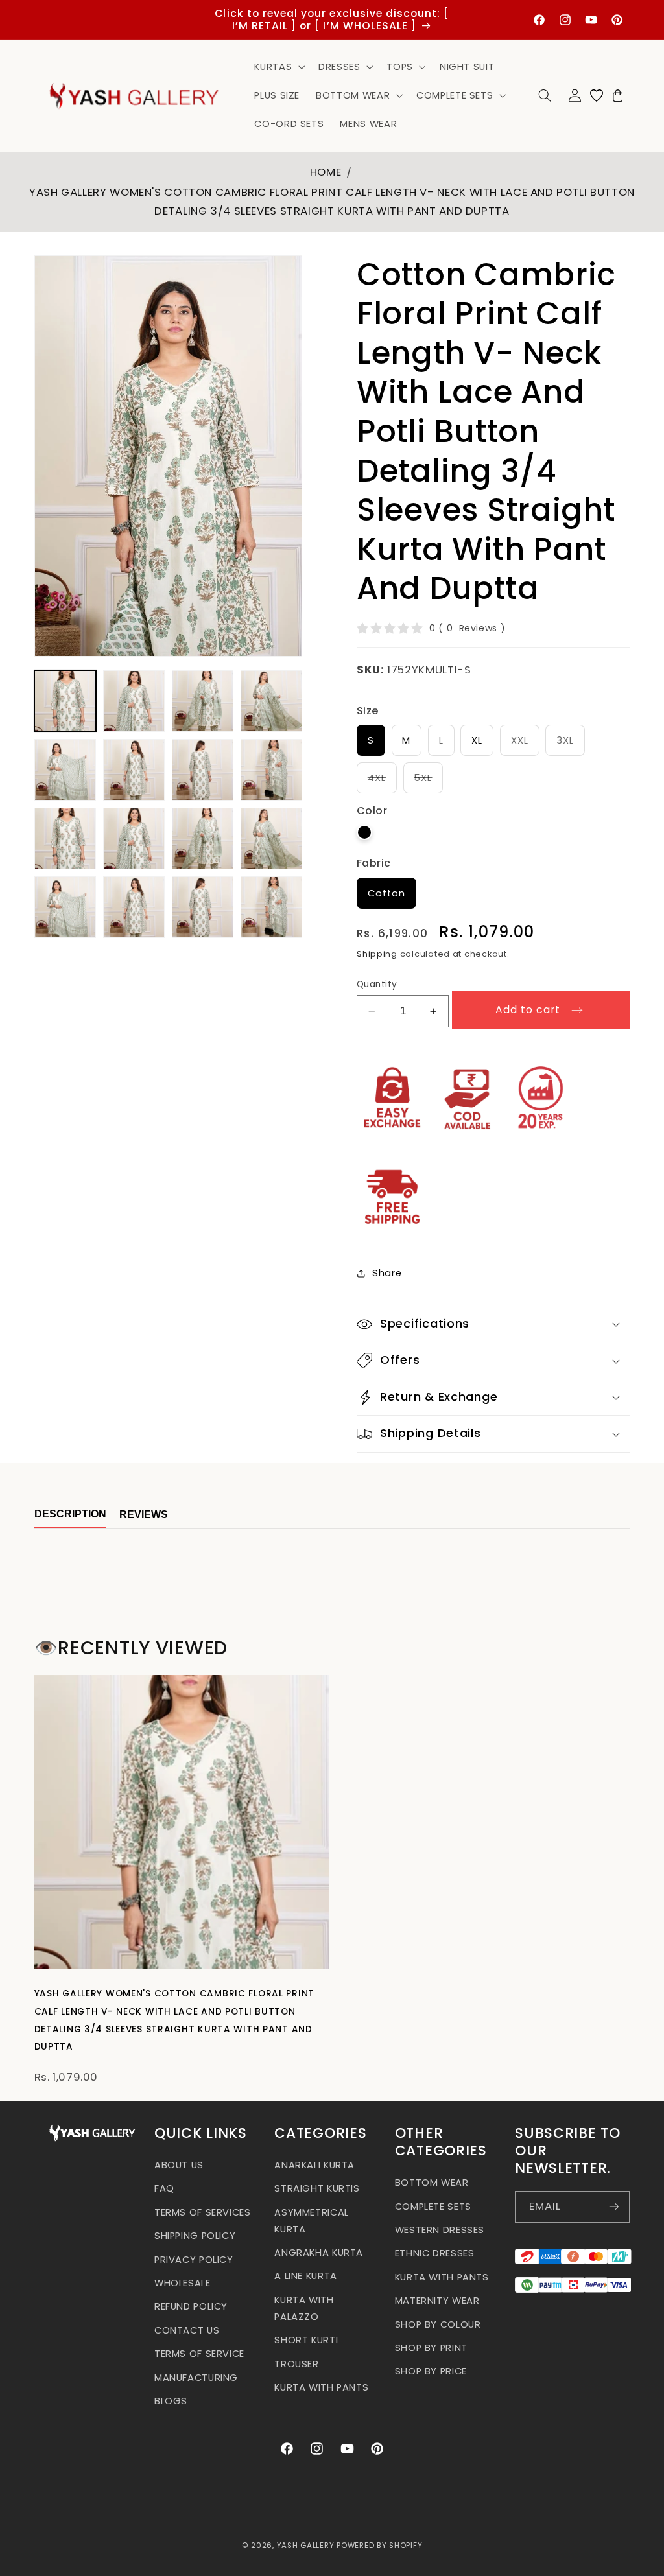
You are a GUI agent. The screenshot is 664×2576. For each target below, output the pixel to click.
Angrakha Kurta (319, 2253)
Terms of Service (199, 2354)
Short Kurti (306, 2340)
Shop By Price (431, 2371)
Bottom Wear (432, 2183)
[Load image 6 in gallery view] (134, 770)
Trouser (296, 2364)
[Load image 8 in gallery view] (272, 770)
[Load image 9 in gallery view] (65, 839)
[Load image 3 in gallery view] (203, 701)
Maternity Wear (437, 2301)
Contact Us (187, 2330)
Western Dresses (440, 2230)
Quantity (377, 984)
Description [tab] (70, 1514)
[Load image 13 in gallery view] (65, 907)
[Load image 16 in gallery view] (272, 907)
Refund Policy (191, 2306)
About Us (179, 2165)
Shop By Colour (438, 2324)
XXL (525, 744)
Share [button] (387, 1273)
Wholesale (183, 2283)
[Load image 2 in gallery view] (134, 701)
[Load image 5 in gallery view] (65, 770)
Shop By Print (431, 2348)
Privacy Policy (194, 2260)
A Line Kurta (306, 2276)
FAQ (164, 2188)
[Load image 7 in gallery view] (203, 770)
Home (326, 172)
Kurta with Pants (321, 2387)
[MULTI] (364, 832)
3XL (571, 744)
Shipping (377, 954)
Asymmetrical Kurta (312, 2221)
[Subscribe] (614, 2207)
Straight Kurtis (317, 2188)
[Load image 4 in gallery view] (272, 701)
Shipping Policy (195, 2236)
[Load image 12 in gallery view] (272, 839)
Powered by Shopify (379, 2546)
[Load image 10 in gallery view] (134, 839)
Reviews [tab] (144, 1515)
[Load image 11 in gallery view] (203, 839)
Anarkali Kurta (314, 2165)
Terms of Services (203, 2212)
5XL (428, 782)
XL (477, 740)
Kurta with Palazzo (304, 2308)
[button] (279, 67)
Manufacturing (196, 2378)
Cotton (386, 893)
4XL (382, 782)
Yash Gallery (306, 2546)
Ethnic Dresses (435, 2253)
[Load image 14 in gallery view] (134, 907)
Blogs (171, 2401)
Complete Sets (433, 2207)
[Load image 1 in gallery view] (65, 701)
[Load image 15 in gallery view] (203, 907)
